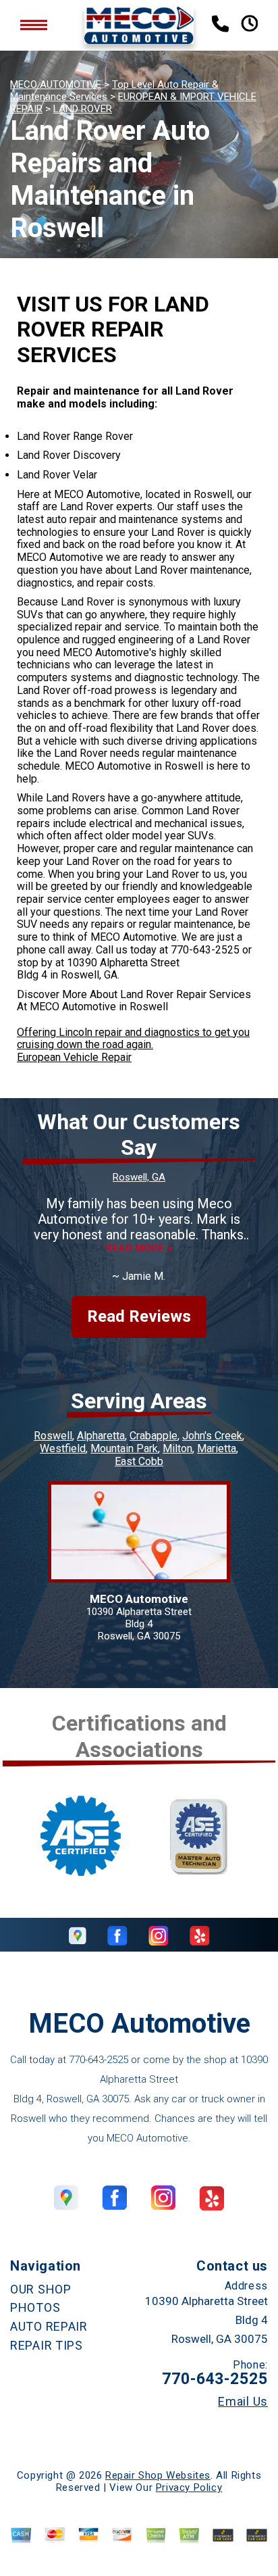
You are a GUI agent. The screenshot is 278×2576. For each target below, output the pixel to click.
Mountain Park (124, 1448)
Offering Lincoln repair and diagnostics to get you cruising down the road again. (133, 1039)
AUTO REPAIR (49, 2326)
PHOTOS (35, 2307)
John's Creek (212, 1436)
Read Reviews (139, 1316)
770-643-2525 (205, 950)
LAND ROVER (83, 109)
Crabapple (154, 1436)
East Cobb (139, 1461)
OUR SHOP (41, 2289)
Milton (177, 1448)
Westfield (63, 1448)
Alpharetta (101, 1436)
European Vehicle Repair (74, 1057)
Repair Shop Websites (158, 2475)
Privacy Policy (189, 2487)
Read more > (139, 1248)
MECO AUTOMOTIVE (56, 84)
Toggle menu (34, 25)
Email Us (243, 2402)
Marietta (217, 1448)
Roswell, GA (139, 1177)
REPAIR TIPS (47, 2345)
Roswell (53, 1436)
